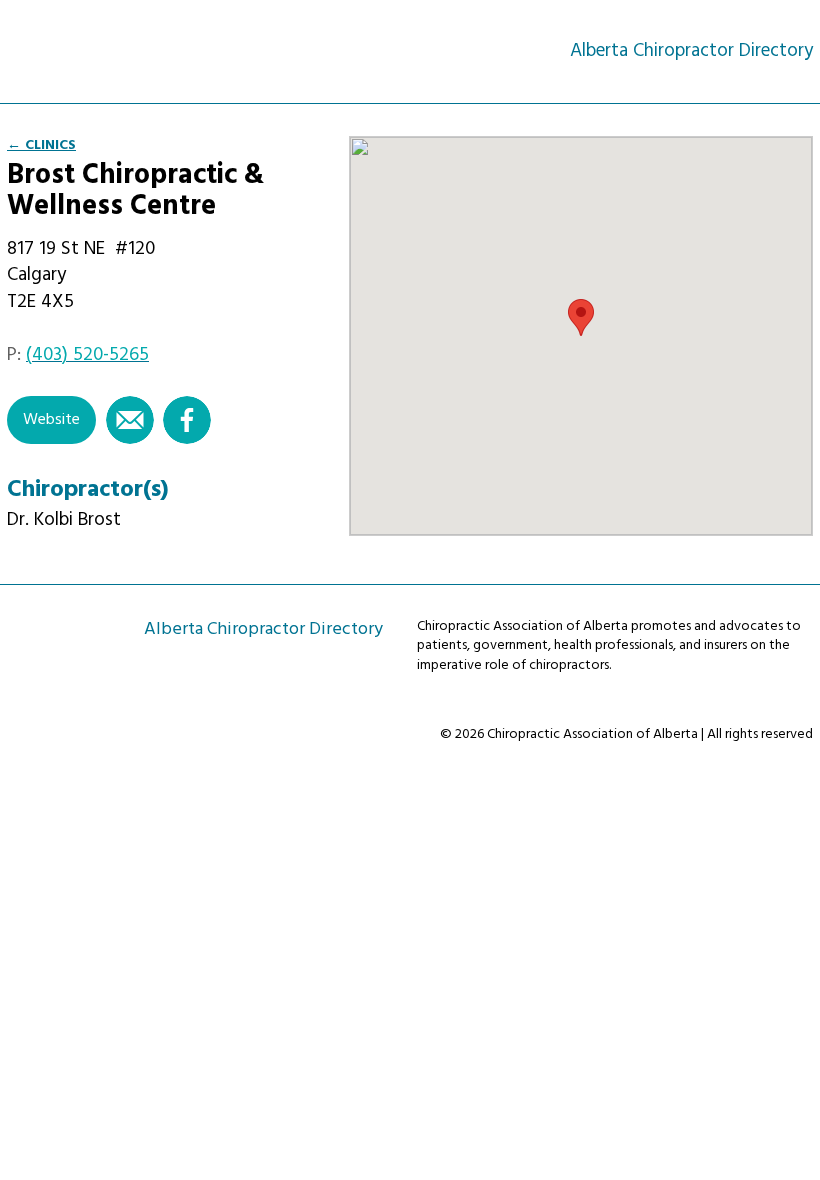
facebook (187, 420)
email (130, 420)
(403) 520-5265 (87, 355)
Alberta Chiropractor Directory (96, 50)
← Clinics (41, 145)
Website (51, 420)
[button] (581, 317)
